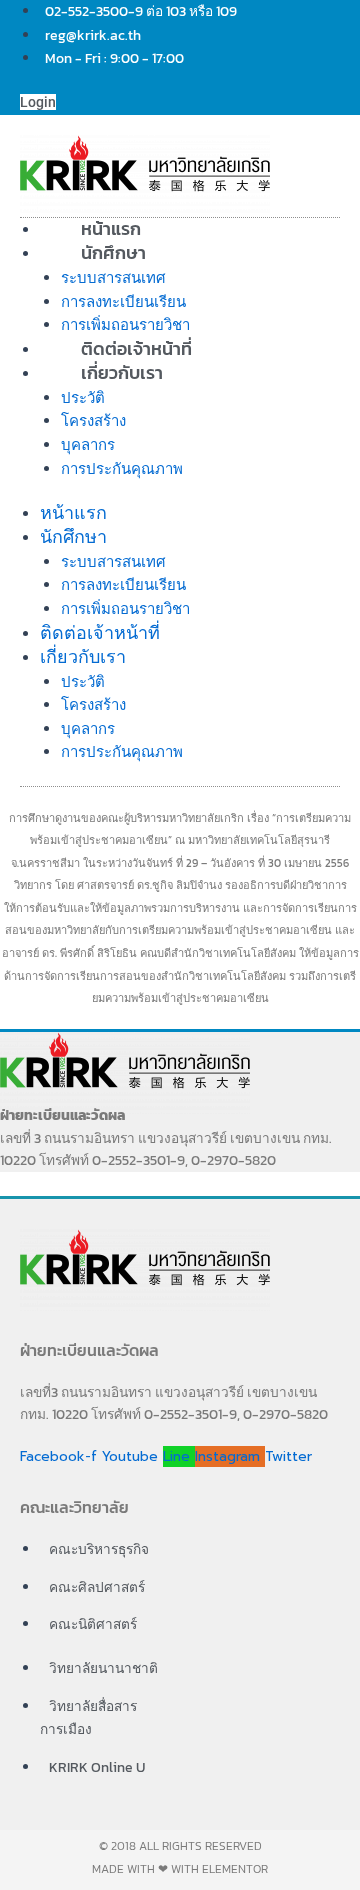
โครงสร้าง (93, 420)
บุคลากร (88, 444)
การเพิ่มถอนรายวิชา (125, 608)
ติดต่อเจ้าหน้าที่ (100, 632)
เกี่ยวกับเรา (122, 372)
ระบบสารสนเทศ (113, 277)
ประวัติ (83, 397)
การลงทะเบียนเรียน (123, 301)
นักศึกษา (113, 252)
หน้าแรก (73, 512)
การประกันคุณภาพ (122, 468)
